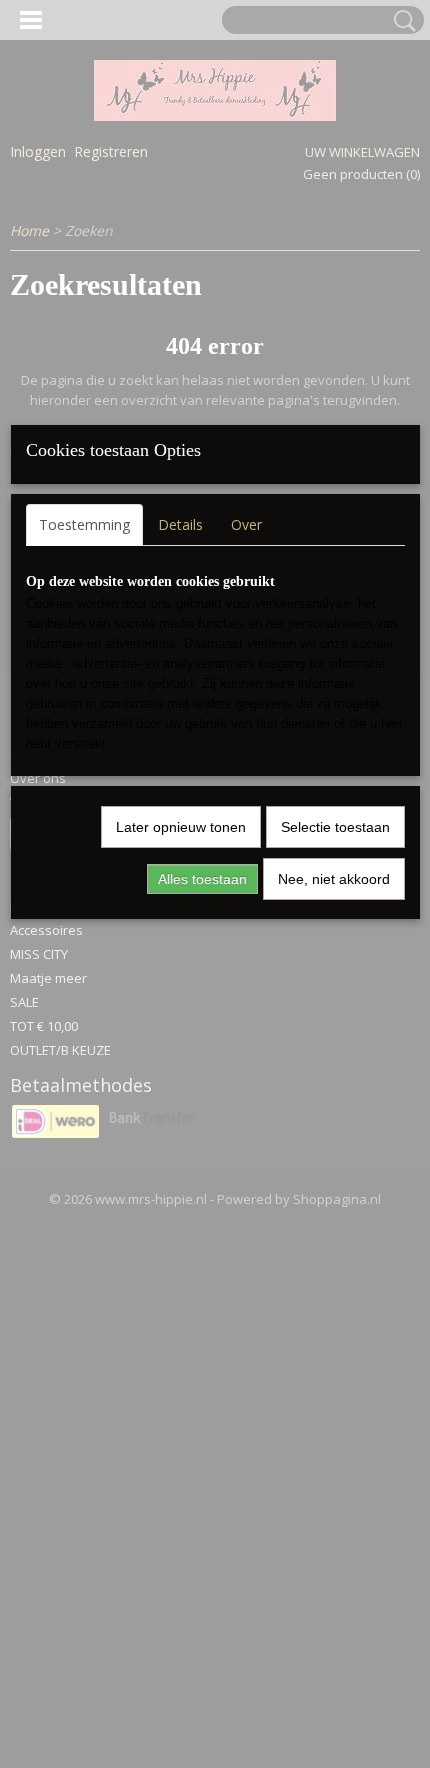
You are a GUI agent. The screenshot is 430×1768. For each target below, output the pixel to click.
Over (246, 524)
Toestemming (84, 524)
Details (180, 524)
